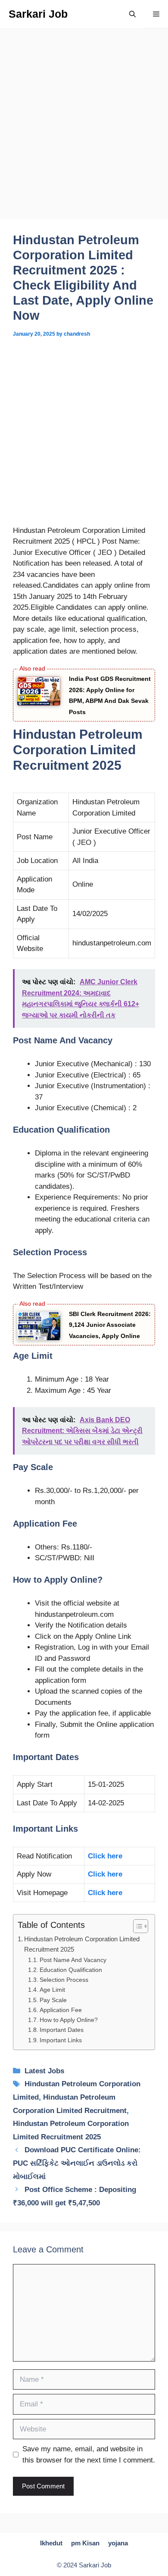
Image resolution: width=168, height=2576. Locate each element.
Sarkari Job (38, 14)
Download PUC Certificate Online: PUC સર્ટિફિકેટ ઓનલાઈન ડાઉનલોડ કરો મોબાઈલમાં (77, 2163)
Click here (105, 1856)
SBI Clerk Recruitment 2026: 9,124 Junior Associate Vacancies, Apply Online (110, 1325)
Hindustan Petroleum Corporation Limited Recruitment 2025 (82, 1944)
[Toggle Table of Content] (136, 1926)
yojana (118, 2543)
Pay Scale (53, 2000)
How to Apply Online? (69, 2020)
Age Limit (52, 1990)
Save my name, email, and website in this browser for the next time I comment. (89, 2455)
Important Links (61, 2040)
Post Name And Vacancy (73, 1960)
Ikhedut (51, 2543)
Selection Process (64, 1980)
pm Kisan (85, 2543)
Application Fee (61, 2010)
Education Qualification (71, 1970)
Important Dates (62, 2030)
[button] (132, 14)
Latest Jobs (44, 2071)
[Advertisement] (84, 132)
